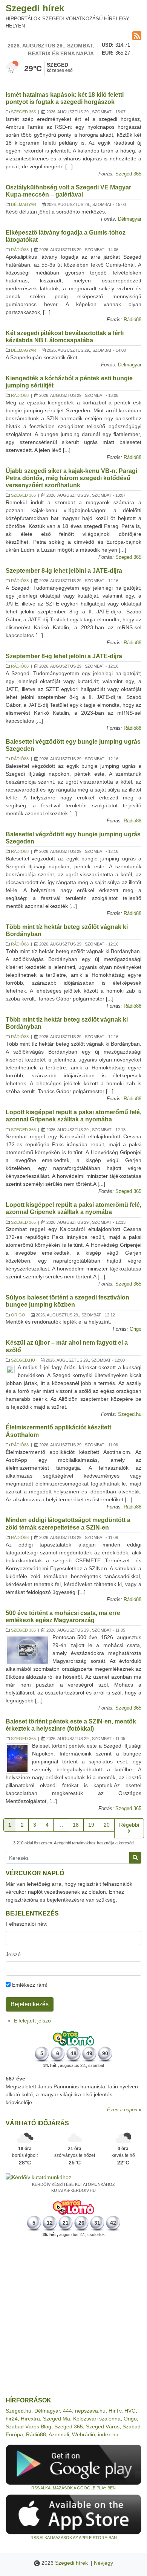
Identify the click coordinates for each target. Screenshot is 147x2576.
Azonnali (59, 2434)
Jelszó (13, 1954)
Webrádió (83, 2434)
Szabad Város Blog (28, 2427)
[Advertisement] (73, 2317)
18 (76, 1825)
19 (91, 1825)
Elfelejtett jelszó (32, 2021)
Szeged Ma (57, 2419)
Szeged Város (103, 2427)
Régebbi (129, 1825)
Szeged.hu (23, 1360)
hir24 (12, 2419)
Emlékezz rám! (29, 1985)
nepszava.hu (90, 2411)
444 (67, 2411)
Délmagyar (24, 204)
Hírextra (30, 2419)
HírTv (115, 2411)
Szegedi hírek (35, 8)
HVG (130, 2411)
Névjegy (103, 2563)
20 (107, 1825)
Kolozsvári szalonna (97, 2419)
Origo (18, 1315)
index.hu (108, 2434)
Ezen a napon (122, 2110)
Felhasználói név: (27, 1924)
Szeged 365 (23, 112)
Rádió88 (20, 250)
